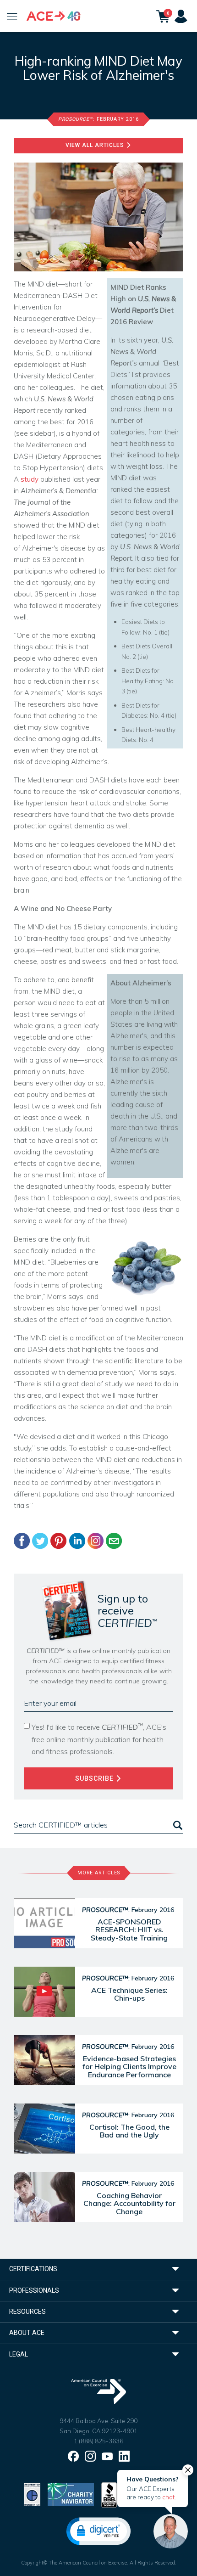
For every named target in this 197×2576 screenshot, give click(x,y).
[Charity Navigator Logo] (71, 2494)
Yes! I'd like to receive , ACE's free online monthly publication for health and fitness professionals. (99, 1739)
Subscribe (95, 1778)
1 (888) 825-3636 (98, 2441)
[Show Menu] (12, 16)
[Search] (177, 1825)
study (30, 479)
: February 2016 (98, 119)
